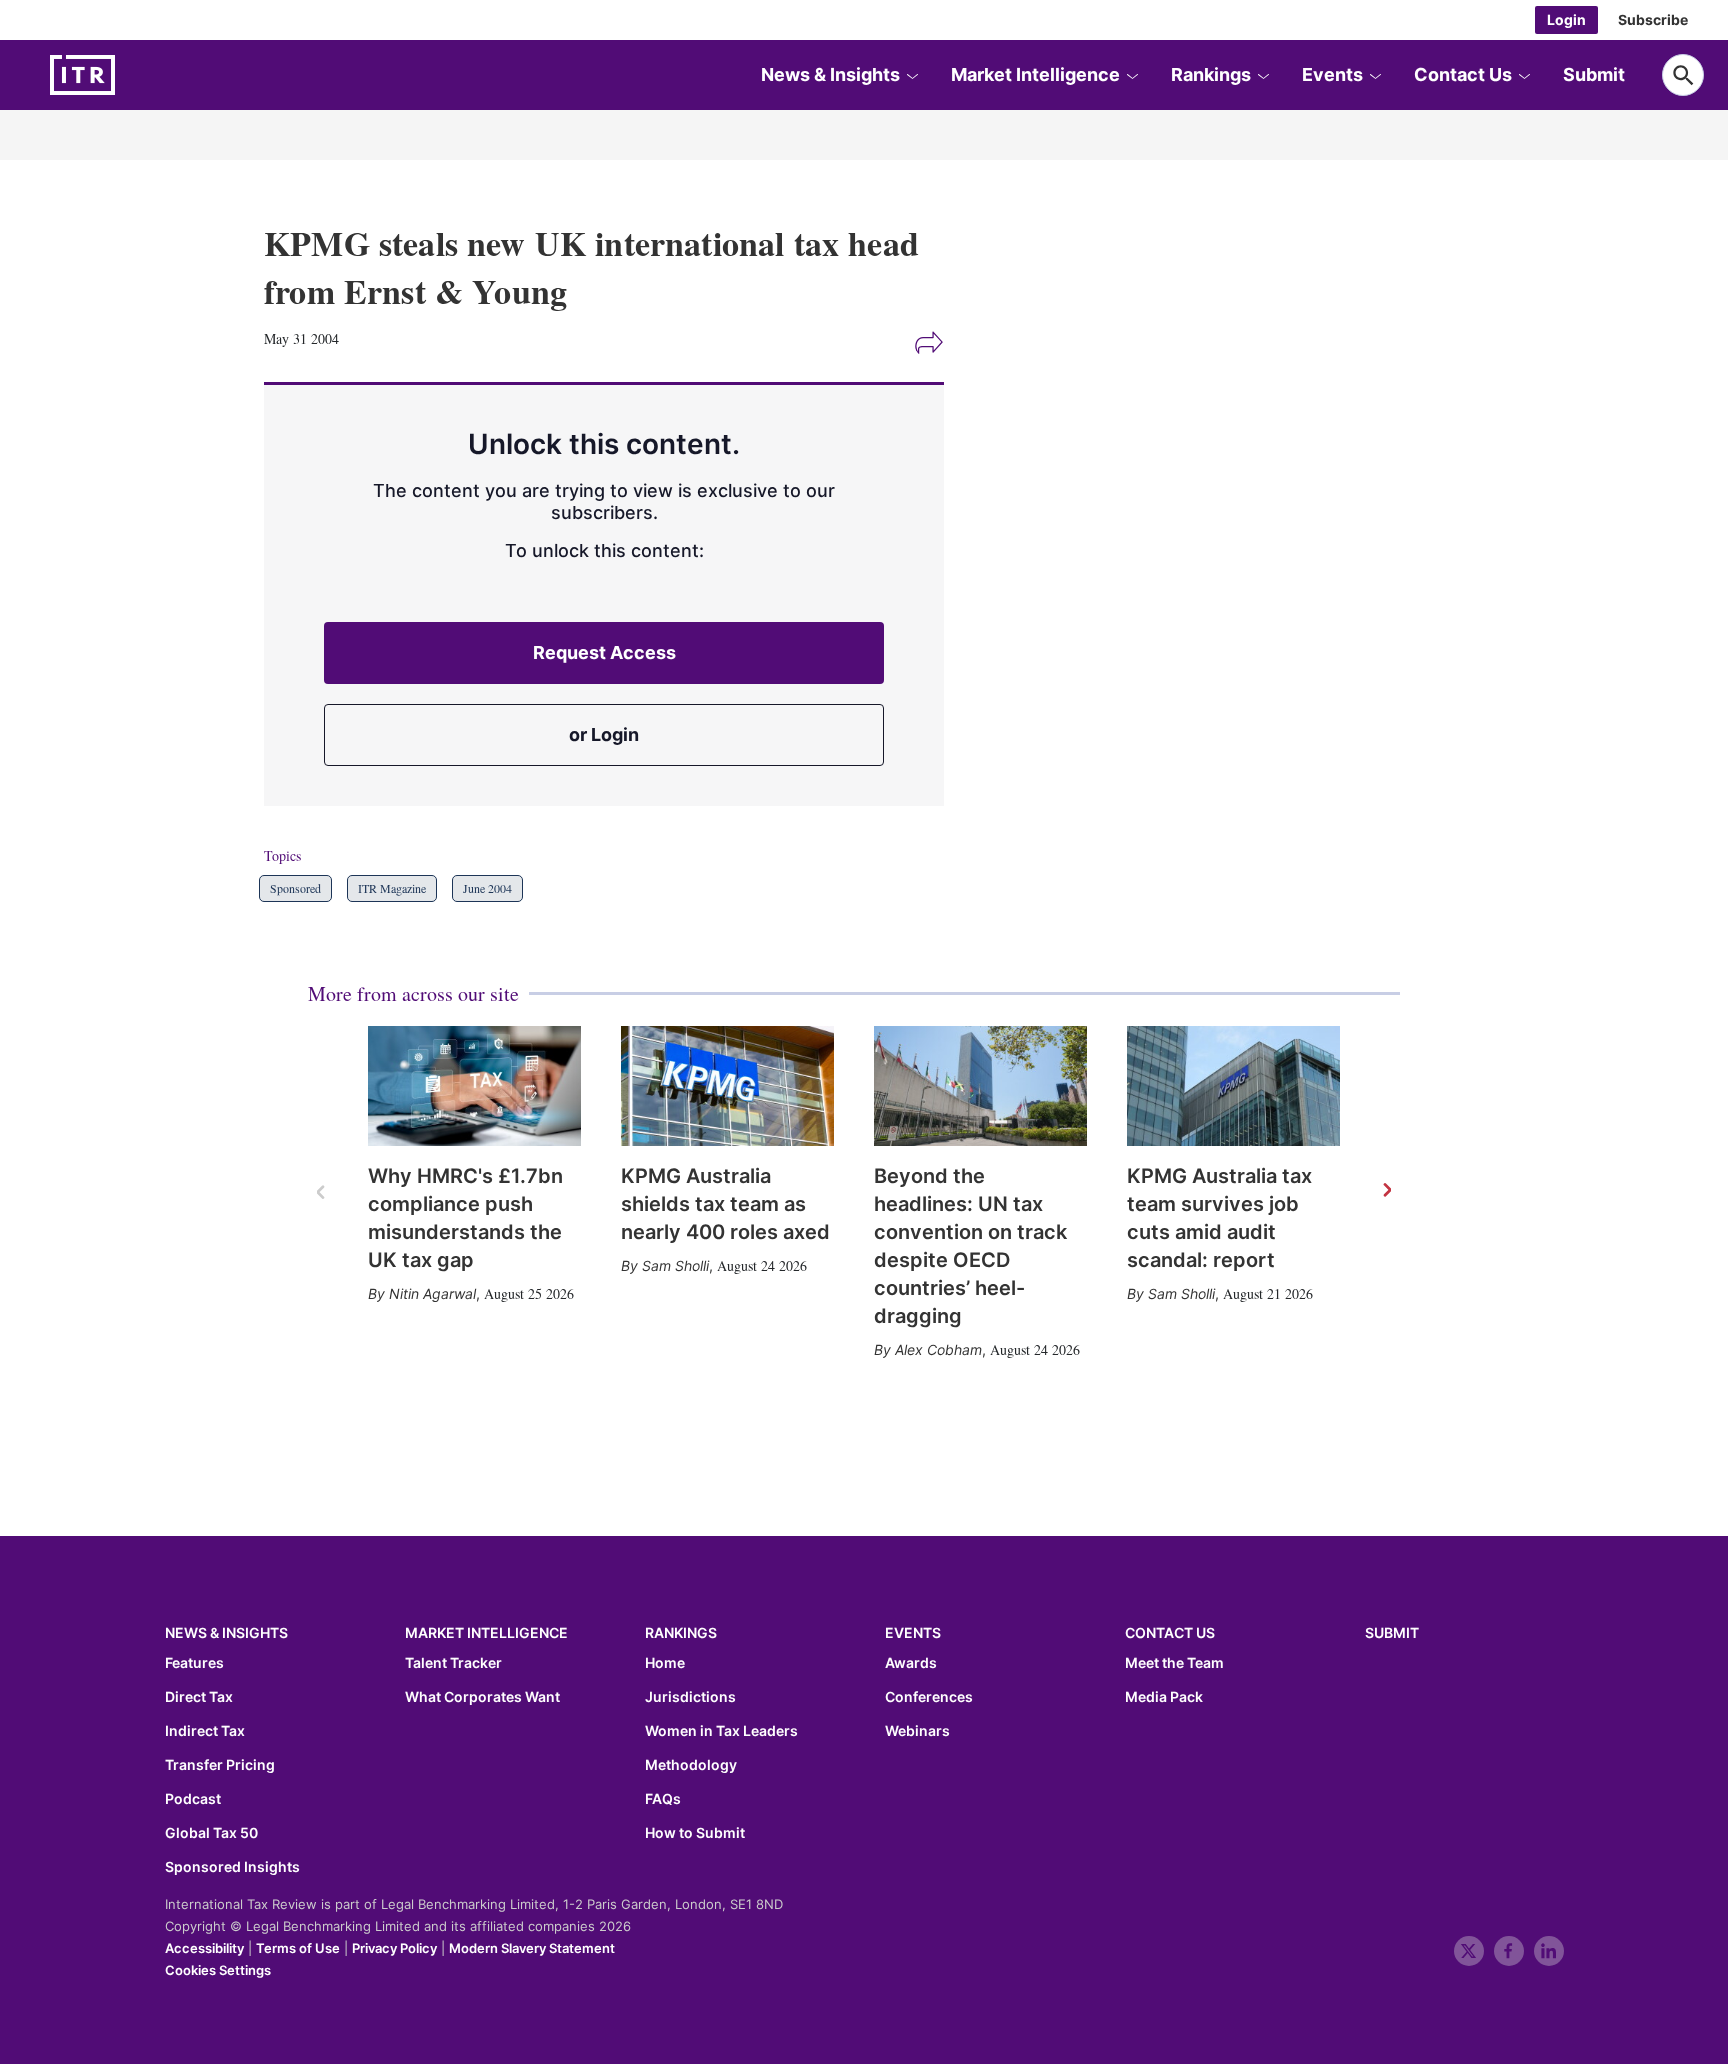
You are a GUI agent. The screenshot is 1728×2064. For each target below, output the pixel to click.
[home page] (130, 75)
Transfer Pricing (220, 1765)
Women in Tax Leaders (721, 1731)
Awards (911, 1663)
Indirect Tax (205, 1731)
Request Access (604, 652)
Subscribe (1653, 19)
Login (1566, 19)
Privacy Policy (394, 1948)
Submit (1594, 74)
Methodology (691, 1765)
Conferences (929, 1697)
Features (194, 1663)
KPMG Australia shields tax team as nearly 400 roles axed (725, 1204)
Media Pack (1164, 1697)
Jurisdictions (690, 1697)
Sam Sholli (675, 1265)
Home (665, 1663)
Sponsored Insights (232, 1867)
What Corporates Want (482, 1697)
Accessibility (204, 1948)
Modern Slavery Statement (532, 1948)
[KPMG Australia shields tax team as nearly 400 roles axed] (727, 1086)
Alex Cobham (938, 1349)
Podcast (193, 1799)
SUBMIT (1392, 1632)
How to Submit (695, 1833)
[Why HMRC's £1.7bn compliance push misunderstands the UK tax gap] (474, 1086)
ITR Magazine (392, 888)
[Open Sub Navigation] (912, 75)
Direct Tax (199, 1697)
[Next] (1386, 1191)
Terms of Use (298, 1948)
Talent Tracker (453, 1663)
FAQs (663, 1799)
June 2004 (487, 888)
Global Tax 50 (211, 1833)
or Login (604, 734)
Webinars (917, 1731)
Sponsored (295, 888)
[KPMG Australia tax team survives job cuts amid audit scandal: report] (1233, 1086)
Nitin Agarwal (432, 1293)
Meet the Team (1174, 1663)
